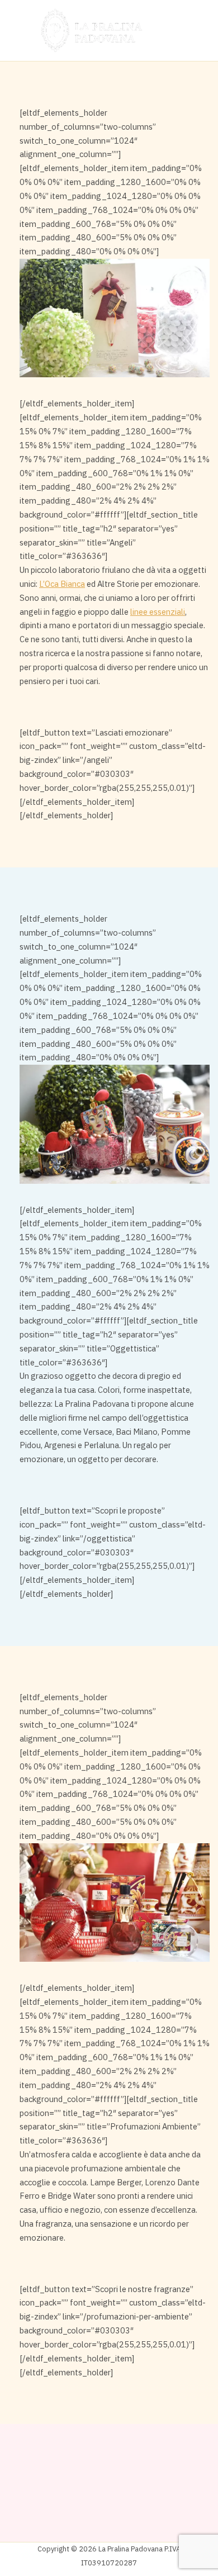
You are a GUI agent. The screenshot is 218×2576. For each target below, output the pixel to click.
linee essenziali (158, 612)
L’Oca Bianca (62, 584)
